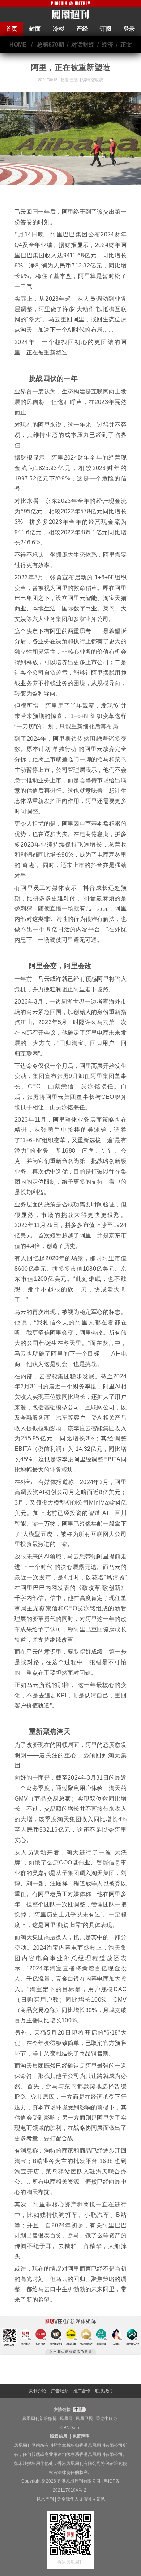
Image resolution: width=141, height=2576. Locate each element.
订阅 (106, 29)
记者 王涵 (70, 80)
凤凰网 (66, 2419)
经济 (107, 45)
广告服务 (60, 2391)
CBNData (70, 2428)
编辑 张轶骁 (93, 80)
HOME (18, 45)
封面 (35, 29)
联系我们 (104, 2391)
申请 (78, 2410)
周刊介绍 (38, 2391)
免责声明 (81, 2436)
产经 (82, 29)
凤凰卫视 (84, 2419)
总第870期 (50, 45)
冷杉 (59, 29)
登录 (129, 29)
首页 (12, 29)
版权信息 (59, 2436)
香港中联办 (107, 2419)
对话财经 (83, 45)
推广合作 (82, 2391)
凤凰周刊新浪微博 (39, 2419)
